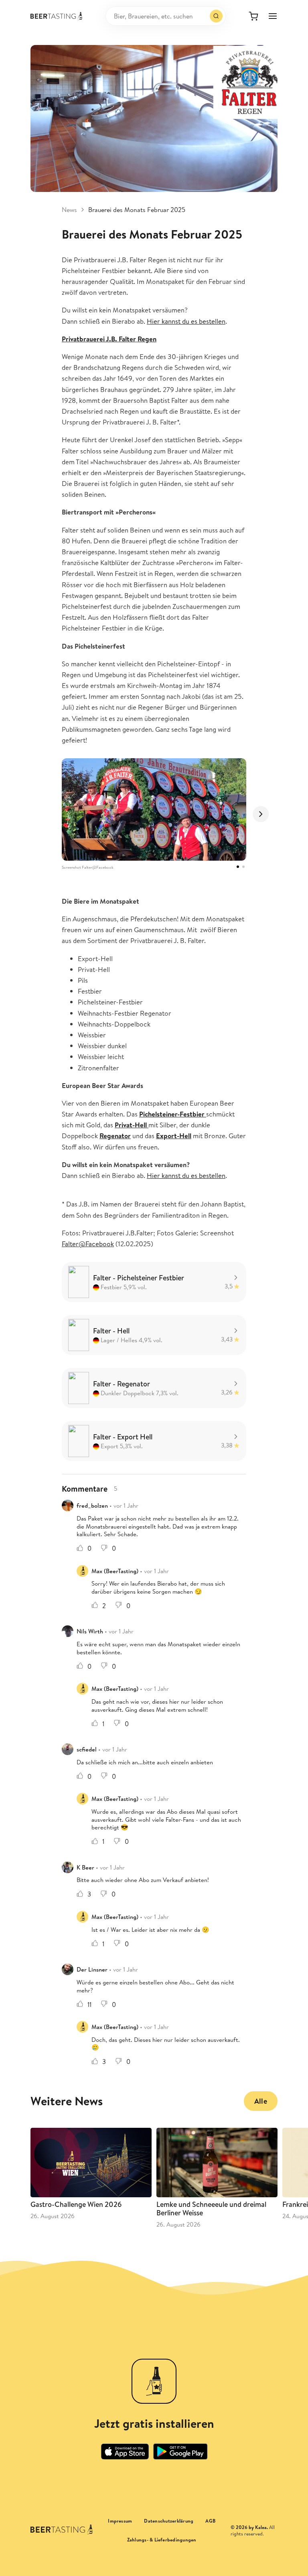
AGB (210, 2521)
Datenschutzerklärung (169, 2521)
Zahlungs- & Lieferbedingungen (162, 2540)
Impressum (120, 2521)
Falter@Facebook (88, 1244)
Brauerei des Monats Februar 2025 (137, 210)
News (69, 210)
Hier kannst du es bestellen (186, 321)
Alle (261, 2101)
